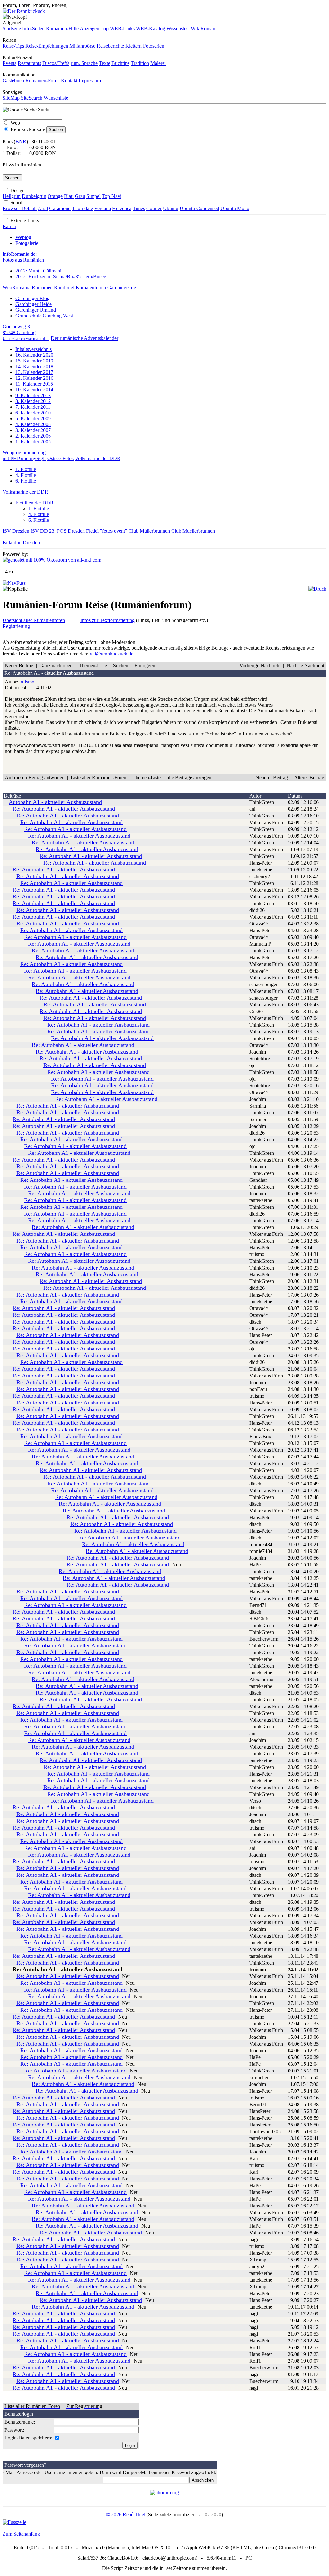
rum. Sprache (84, 63)
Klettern (133, 46)
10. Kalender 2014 (34, 390)
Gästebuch (13, 80)
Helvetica (122, 208)
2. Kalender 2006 (33, 436)
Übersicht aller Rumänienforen (34, 620)
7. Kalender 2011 (33, 407)
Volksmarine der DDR (98, 458)
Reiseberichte (110, 46)
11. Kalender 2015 (34, 384)
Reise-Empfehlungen (47, 46)
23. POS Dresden (67, 531)
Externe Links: (25, 221)
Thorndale (82, 208)
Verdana (102, 208)
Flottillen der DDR (35, 503)
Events (9, 63)
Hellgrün (12, 196)
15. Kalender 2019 (34, 361)
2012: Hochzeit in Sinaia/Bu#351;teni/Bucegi (62, 276)
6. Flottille (26, 481)
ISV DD (39, 531)
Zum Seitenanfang (21, 2534)
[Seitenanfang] (14, 583)
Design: (18, 190)
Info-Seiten (33, 28)
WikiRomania (205, 28)
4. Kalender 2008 (33, 424)
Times (139, 208)
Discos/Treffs (56, 63)
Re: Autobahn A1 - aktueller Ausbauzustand (64, 809)
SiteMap (11, 98)
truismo (27, 682)
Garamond (60, 208)
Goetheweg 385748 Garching (26, 332)
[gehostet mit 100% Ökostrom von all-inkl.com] (52, 560)
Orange (55, 196)
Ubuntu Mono (235, 208)
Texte (105, 63)
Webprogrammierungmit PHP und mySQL (24, 455)
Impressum (90, 80)
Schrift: (18, 203)
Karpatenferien (91, 287)
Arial (43, 208)
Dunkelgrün (34, 196)
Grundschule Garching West (44, 316)
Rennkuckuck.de (28, 129)
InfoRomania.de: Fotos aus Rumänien (23, 257)
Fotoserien (154, 46)
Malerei (158, 63)
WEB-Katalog (151, 28)
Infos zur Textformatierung (107, 620)
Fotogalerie (27, 243)
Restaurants (29, 63)
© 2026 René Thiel (126, 2514)
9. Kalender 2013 (33, 395)
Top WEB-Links (118, 28)
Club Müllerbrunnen (149, 531)
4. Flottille (26, 475)
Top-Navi (112, 196)
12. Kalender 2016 (34, 378)
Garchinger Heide (34, 304)
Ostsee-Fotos (60, 458)
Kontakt (69, 80)
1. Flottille (26, 469)
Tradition (140, 63)
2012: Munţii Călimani (38, 271)
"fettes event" (114, 531)
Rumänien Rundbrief (53, 287)
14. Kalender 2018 (34, 366)
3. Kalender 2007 (33, 430)
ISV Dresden (16, 531)
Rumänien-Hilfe (62, 28)
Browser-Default (20, 208)
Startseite (12, 28)
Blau (69, 196)
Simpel (93, 196)
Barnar (9, 226)
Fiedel (92, 531)
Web (15, 123)
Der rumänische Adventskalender (84, 338)
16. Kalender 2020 (34, 355)
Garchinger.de (122, 287)
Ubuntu (171, 208)
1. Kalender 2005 (33, 442)
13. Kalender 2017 (34, 372)
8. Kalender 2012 (33, 401)
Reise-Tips (13, 46)
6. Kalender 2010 (33, 413)
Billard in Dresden (21, 543)
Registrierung (16, 626)
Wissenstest (178, 28)
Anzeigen (89, 28)
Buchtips (120, 63)
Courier (154, 208)
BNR (21, 142)
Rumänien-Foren (43, 80)
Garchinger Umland (36, 310)
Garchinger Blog (32, 298)
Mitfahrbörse (82, 46)
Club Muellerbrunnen (193, 531)
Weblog (23, 237)
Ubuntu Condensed (199, 208)
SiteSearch (32, 98)
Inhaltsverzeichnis (34, 349)
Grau (80, 196)
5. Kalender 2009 (33, 419)
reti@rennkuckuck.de (111, 654)
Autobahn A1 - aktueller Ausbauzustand (55, 802)
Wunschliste (56, 98)
